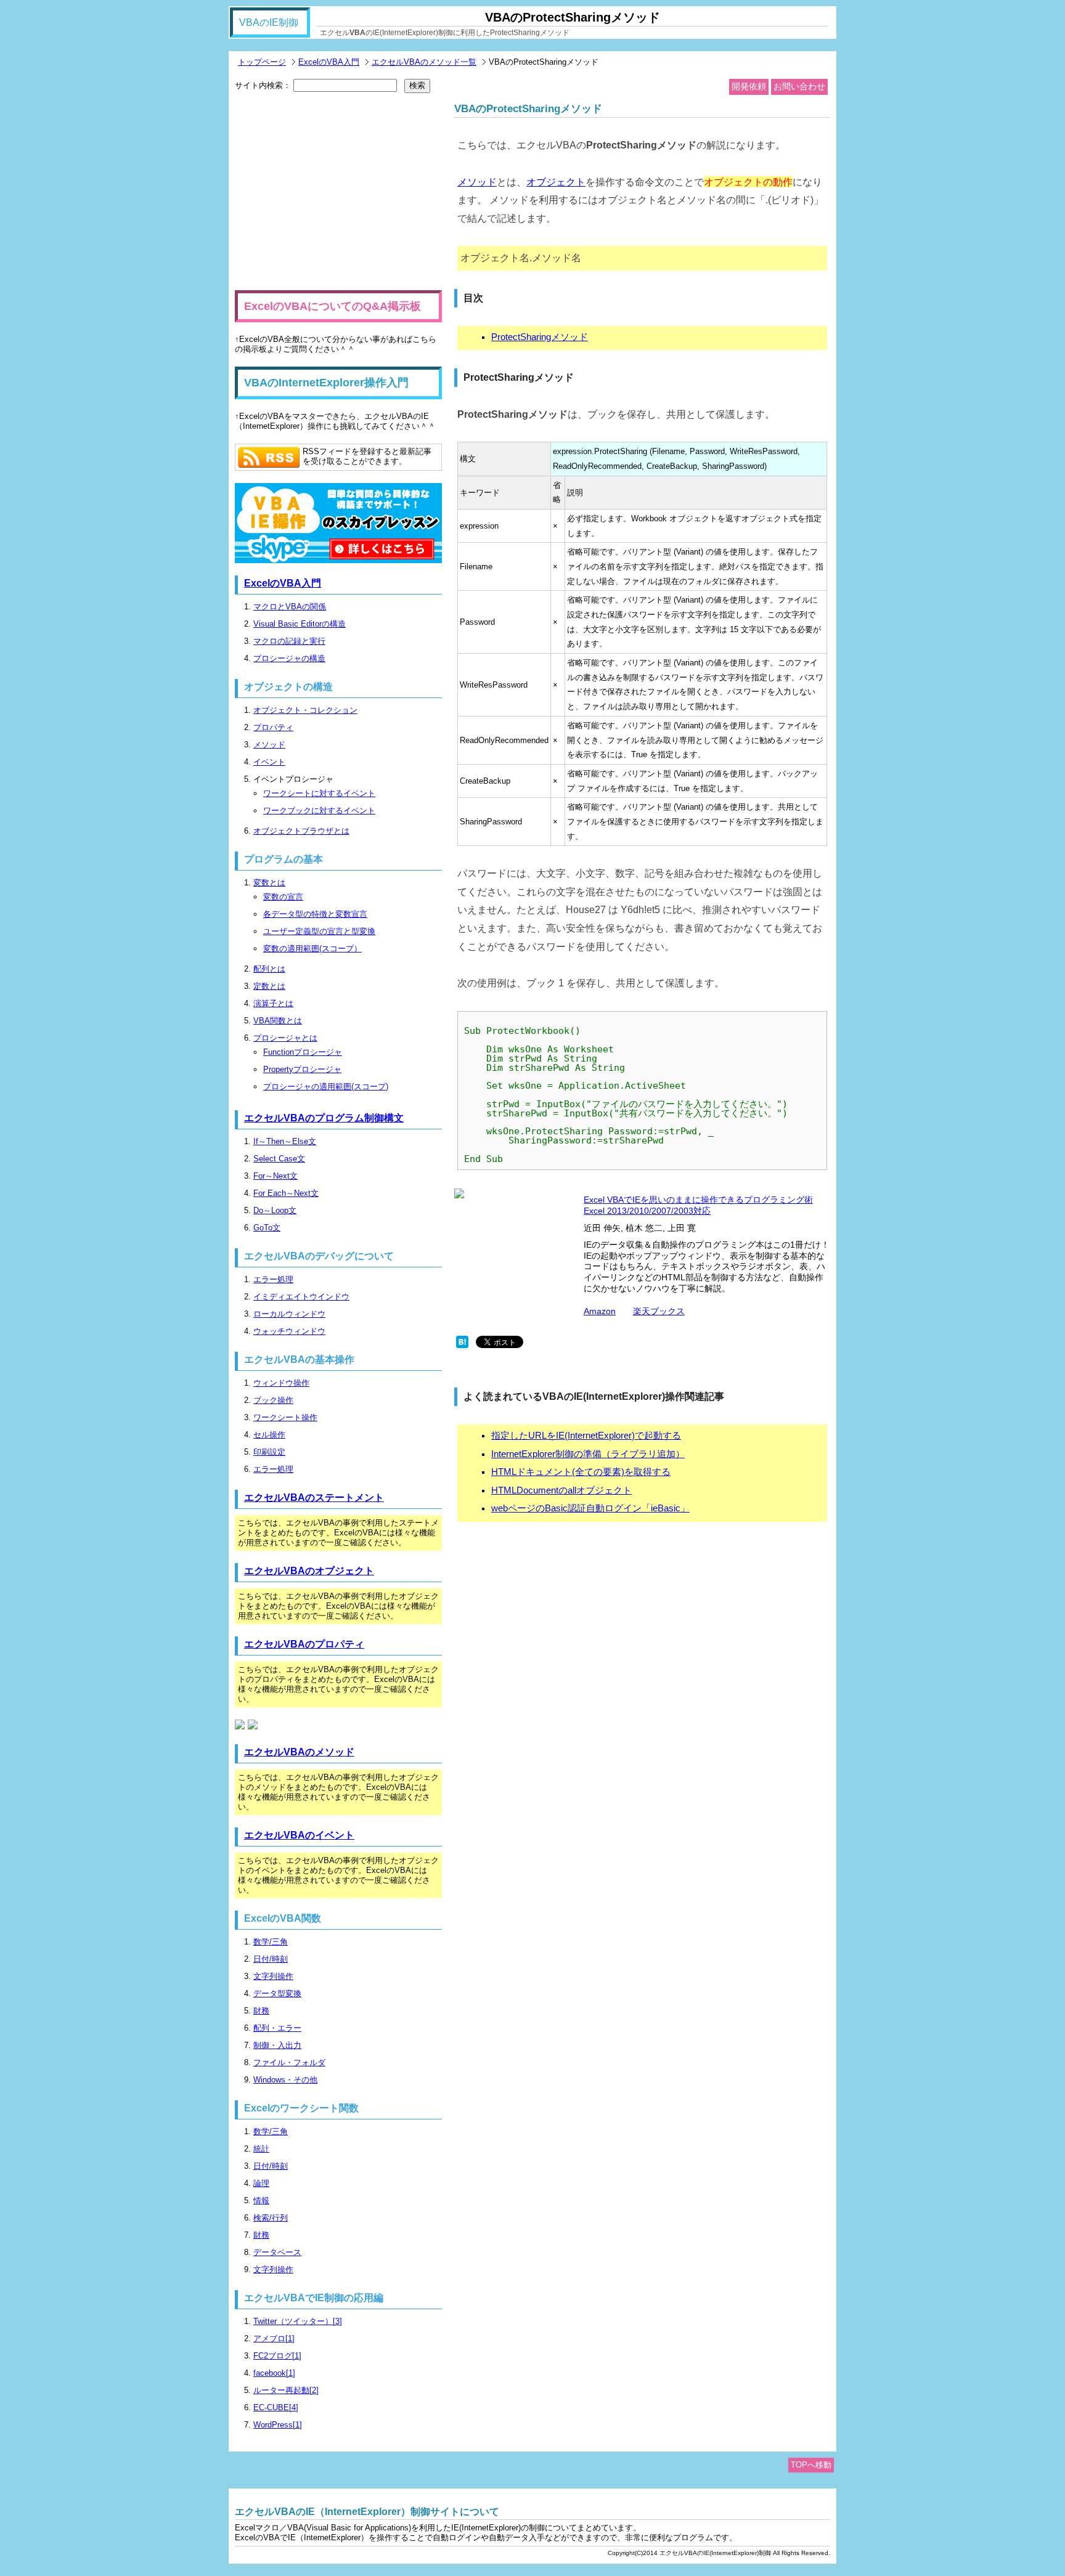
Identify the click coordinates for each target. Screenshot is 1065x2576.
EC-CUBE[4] (276, 2407)
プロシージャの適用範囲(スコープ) (326, 1087)
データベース (277, 2252)
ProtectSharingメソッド (540, 337)
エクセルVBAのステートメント (314, 1497)
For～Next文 (275, 1176)
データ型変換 (277, 1993)
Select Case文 (279, 1159)
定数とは (269, 986)
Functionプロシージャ (303, 1052)
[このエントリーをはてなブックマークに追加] (462, 1345)
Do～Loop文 (275, 1210)
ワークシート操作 (285, 1417)
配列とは (269, 969)
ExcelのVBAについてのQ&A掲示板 (333, 306)
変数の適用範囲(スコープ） (312, 949)
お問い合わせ (799, 86)
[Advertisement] (338, 192)
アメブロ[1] (274, 2338)
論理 (261, 2183)
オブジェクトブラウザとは (301, 831)
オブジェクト (556, 182)
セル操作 (269, 1435)
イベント (269, 762)
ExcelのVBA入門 (329, 62)
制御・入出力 (277, 2045)
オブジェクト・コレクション (305, 710)
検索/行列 (271, 2218)
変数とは (269, 883)
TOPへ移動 (811, 2465)
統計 (261, 2149)
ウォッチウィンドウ (289, 1331)
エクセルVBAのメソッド (299, 1752)
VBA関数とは (278, 1021)
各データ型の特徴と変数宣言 (315, 914)
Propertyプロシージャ (302, 1069)
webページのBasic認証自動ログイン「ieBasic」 (590, 1508)
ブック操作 (273, 1400)
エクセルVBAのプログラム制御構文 (324, 1118)
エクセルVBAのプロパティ (304, 1644)
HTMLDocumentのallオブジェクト (561, 1490)
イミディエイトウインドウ (301, 1297)
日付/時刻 (271, 1959)
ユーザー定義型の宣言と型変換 (319, 931)
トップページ (262, 62)
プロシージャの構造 (289, 658)
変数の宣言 (283, 897)
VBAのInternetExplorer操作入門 (326, 383)
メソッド (477, 182)
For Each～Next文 (286, 1193)
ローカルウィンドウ (289, 1314)
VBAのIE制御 (269, 22)
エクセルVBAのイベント (299, 1835)
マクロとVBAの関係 (290, 607)
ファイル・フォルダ (289, 2062)
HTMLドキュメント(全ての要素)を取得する (581, 1472)
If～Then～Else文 (285, 1141)
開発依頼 (749, 86)
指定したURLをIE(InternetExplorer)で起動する (586, 1436)
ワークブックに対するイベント (319, 811)
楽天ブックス (659, 1311)
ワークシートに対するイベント (319, 793)
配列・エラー (277, 2028)
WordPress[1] (278, 2425)
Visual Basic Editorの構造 (300, 624)
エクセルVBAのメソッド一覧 (424, 62)
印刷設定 (269, 1452)
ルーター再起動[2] (286, 2390)
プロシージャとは (285, 1038)
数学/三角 (271, 1942)
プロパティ (273, 727)
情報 (261, 2200)
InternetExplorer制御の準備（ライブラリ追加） (588, 1454)
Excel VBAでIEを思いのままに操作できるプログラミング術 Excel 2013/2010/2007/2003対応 (698, 1205)
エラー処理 (273, 1279)
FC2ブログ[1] (277, 2356)
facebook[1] (274, 2373)
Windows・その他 (285, 2080)
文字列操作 (273, 1976)
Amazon (600, 1311)
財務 (261, 2011)
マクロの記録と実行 (289, 641)
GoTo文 (267, 1228)
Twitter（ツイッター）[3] (298, 2321)
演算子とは (273, 1003)
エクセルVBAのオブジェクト (309, 1571)
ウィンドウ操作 (281, 1383)
